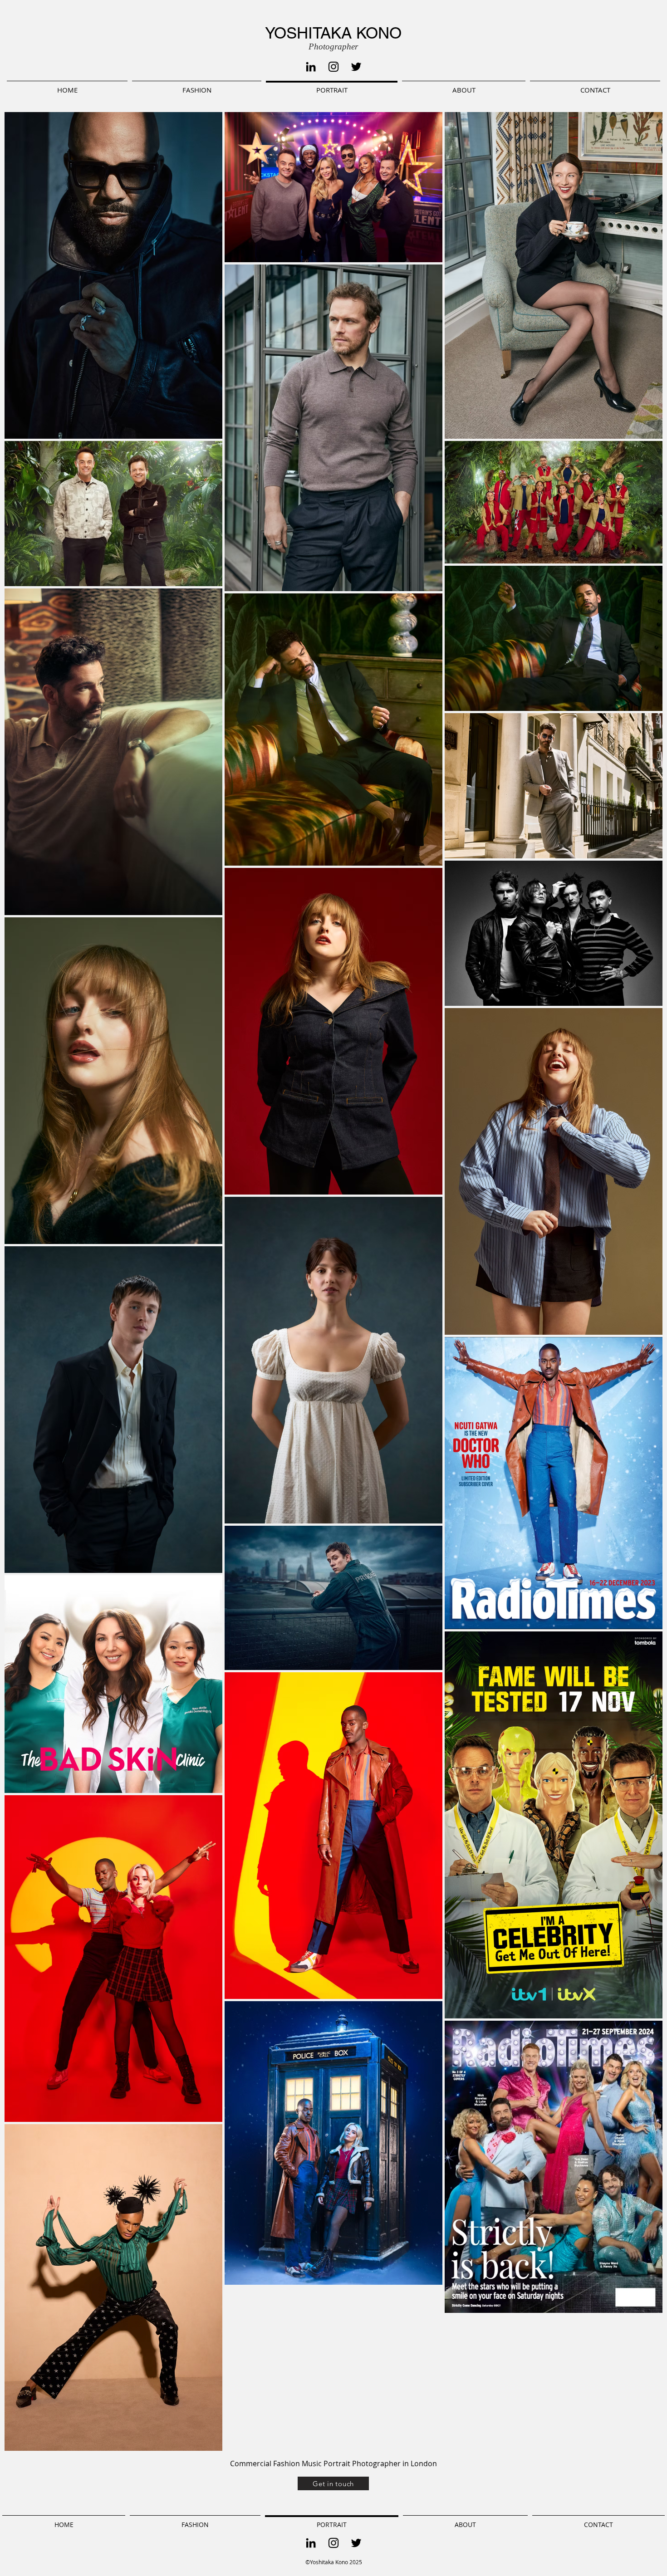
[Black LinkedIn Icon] (311, 67)
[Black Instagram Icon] (333, 67)
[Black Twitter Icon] (356, 67)
